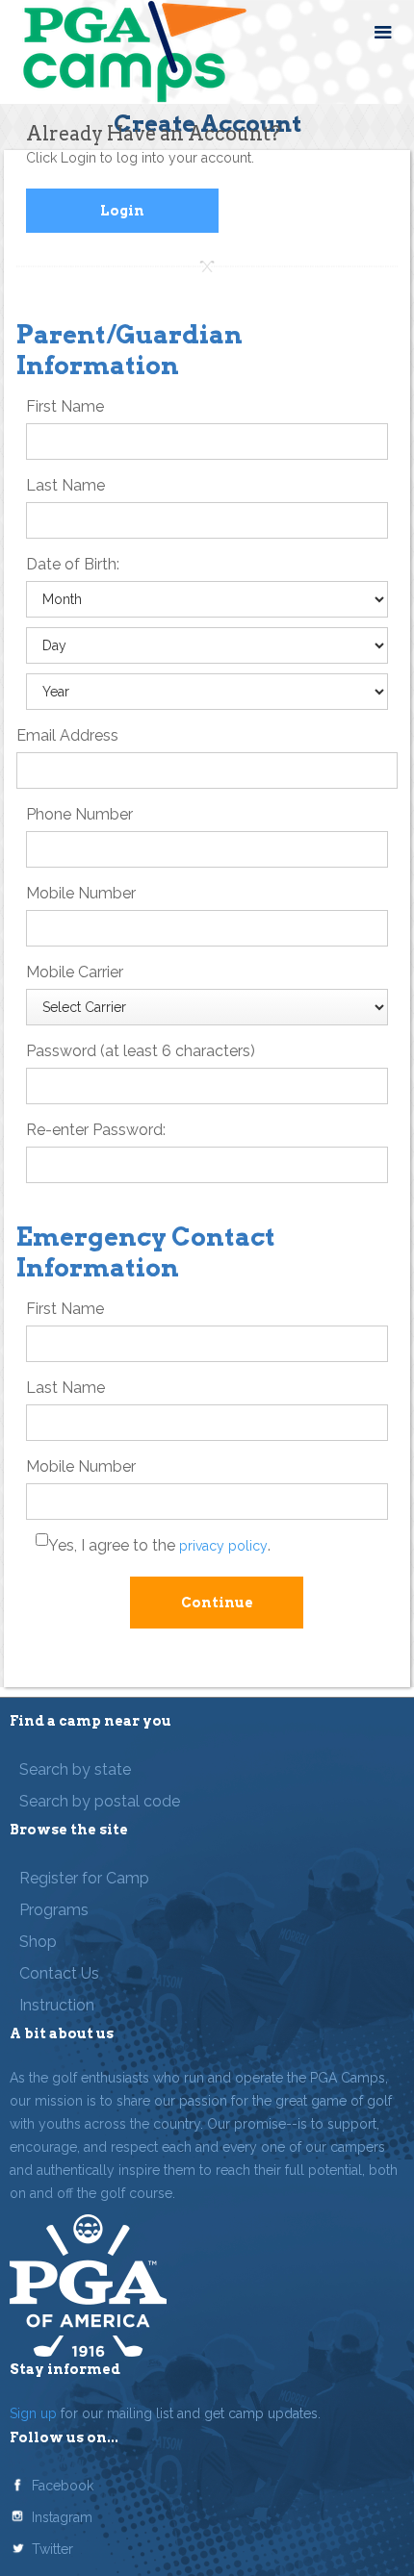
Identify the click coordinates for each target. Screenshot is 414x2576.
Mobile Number (81, 893)
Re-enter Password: (96, 1130)
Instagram (62, 2517)
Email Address (67, 735)
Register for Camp (84, 1878)
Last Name (65, 485)
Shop (38, 1942)
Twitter (52, 2549)
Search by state (75, 1769)
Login (122, 211)
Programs (54, 1910)
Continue (217, 1603)
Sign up (33, 2413)
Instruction (57, 2005)
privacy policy (223, 1546)
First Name (65, 406)
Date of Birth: (73, 564)
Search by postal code (100, 1801)
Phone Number (79, 814)
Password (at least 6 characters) (141, 1051)
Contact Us (59, 1973)
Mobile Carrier (75, 972)
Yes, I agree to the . (159, 1545)
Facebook (63, 2486)
